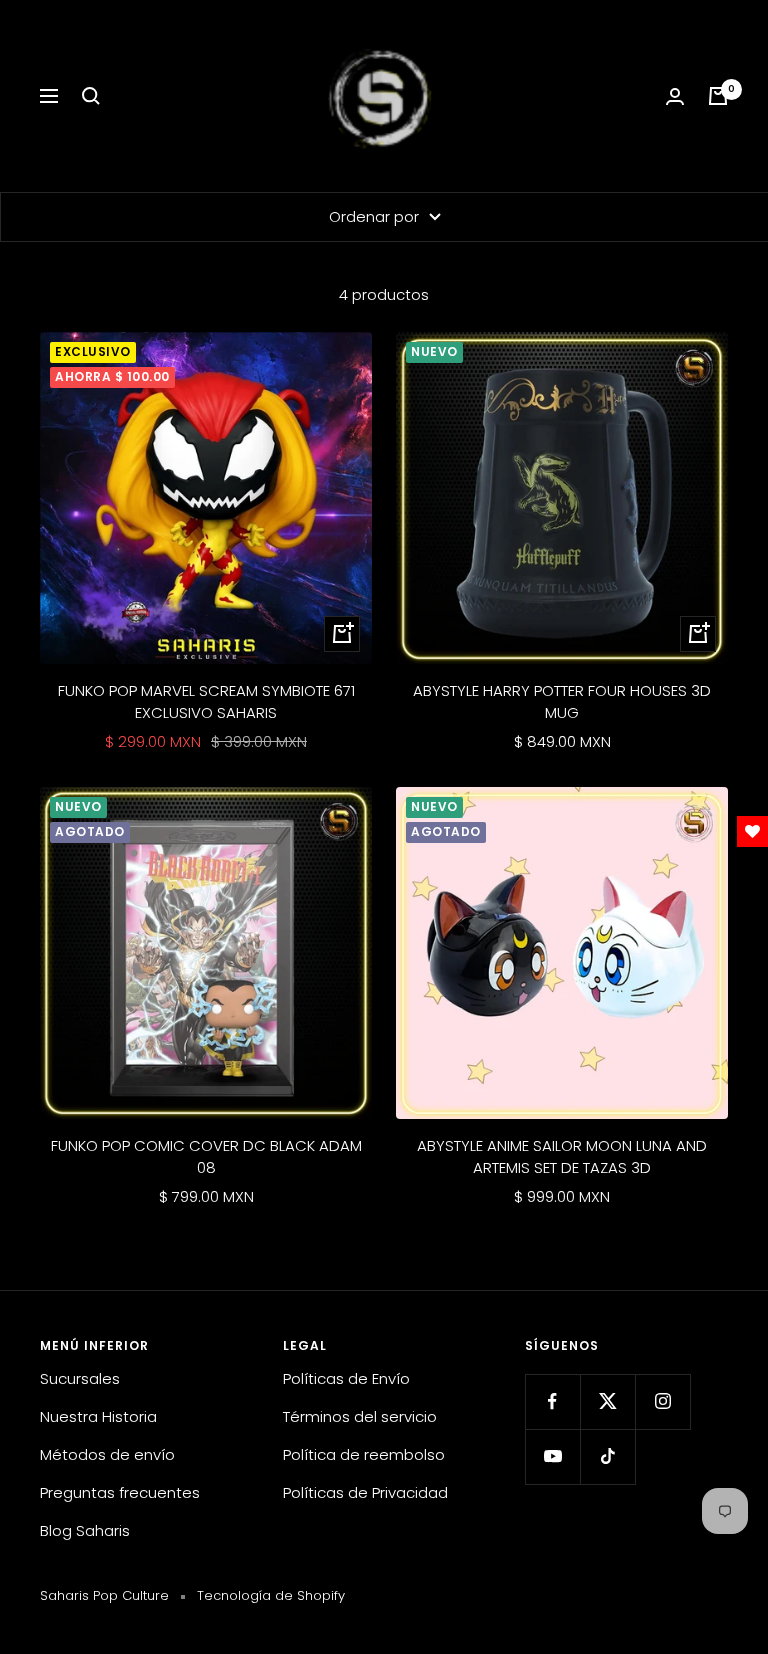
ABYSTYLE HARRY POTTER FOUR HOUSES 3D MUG (562, 702)
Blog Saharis (85, 1530)
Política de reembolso (364, 1454)
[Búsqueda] (91, 96)
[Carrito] (718, 96)
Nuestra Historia (98, 1416)
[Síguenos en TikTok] (607, 1456)
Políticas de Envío (346, 1378)
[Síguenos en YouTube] (552, 1456)
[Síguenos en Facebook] (552, 1401)
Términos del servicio (360, 1416)
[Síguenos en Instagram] (662, 1401)
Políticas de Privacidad (365, 1492)
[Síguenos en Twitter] (607, 1401)
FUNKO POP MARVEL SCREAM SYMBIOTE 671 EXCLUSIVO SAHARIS (206, 702)
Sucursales (80, 1378)
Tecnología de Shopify (271, 1595)
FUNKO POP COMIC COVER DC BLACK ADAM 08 (206, 1157)
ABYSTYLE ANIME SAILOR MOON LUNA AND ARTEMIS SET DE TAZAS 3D (562, 1157)
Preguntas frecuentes (120, 1492)
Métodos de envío (107, 1454)
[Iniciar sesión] (675, 96)
